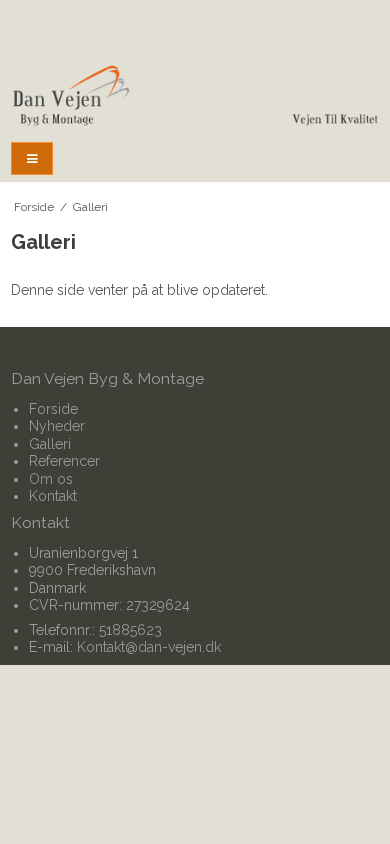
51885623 (130, 630)
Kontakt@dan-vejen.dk (149, 647)
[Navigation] (32, 158)
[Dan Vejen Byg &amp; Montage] (195, 96)
